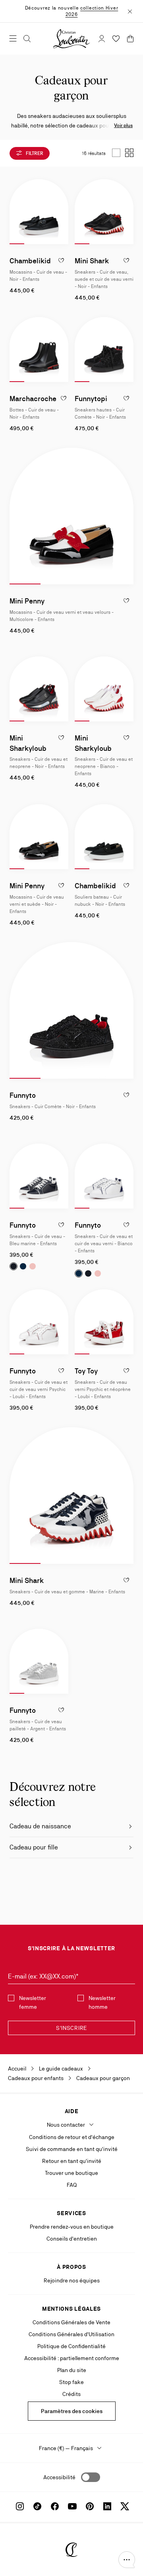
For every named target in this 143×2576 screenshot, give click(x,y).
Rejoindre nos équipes (72, 2280)
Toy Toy (86, 1371)
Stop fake (71, 2382)
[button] (127, 2560)
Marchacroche (33, 399)
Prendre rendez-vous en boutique (72, 2227)
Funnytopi (91, 399)
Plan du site (72, 2370)
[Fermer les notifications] (130, 11)
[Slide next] (62, 212)
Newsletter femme (33, 2002)
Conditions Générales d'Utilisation (71, 2334)
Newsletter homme (102, 2002)
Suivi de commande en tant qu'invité (72, 2149)
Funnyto (23, 1095)
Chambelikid (30, 261)
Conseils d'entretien (72, 2239)
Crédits (71, 2394)
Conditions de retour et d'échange (72, 2137)
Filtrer (34, 153)
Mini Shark (92, 261)
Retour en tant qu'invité (72, 2161)
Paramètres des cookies (72, 2411)
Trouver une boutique (71, 2173)
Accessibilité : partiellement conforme (72, 2358)
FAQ (72, 2185)
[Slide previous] (16, 212)
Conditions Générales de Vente (71, 2322)
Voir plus (123, 125)
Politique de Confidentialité (71, 2346)
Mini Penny (27, 601)
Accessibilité (59, 2477)
